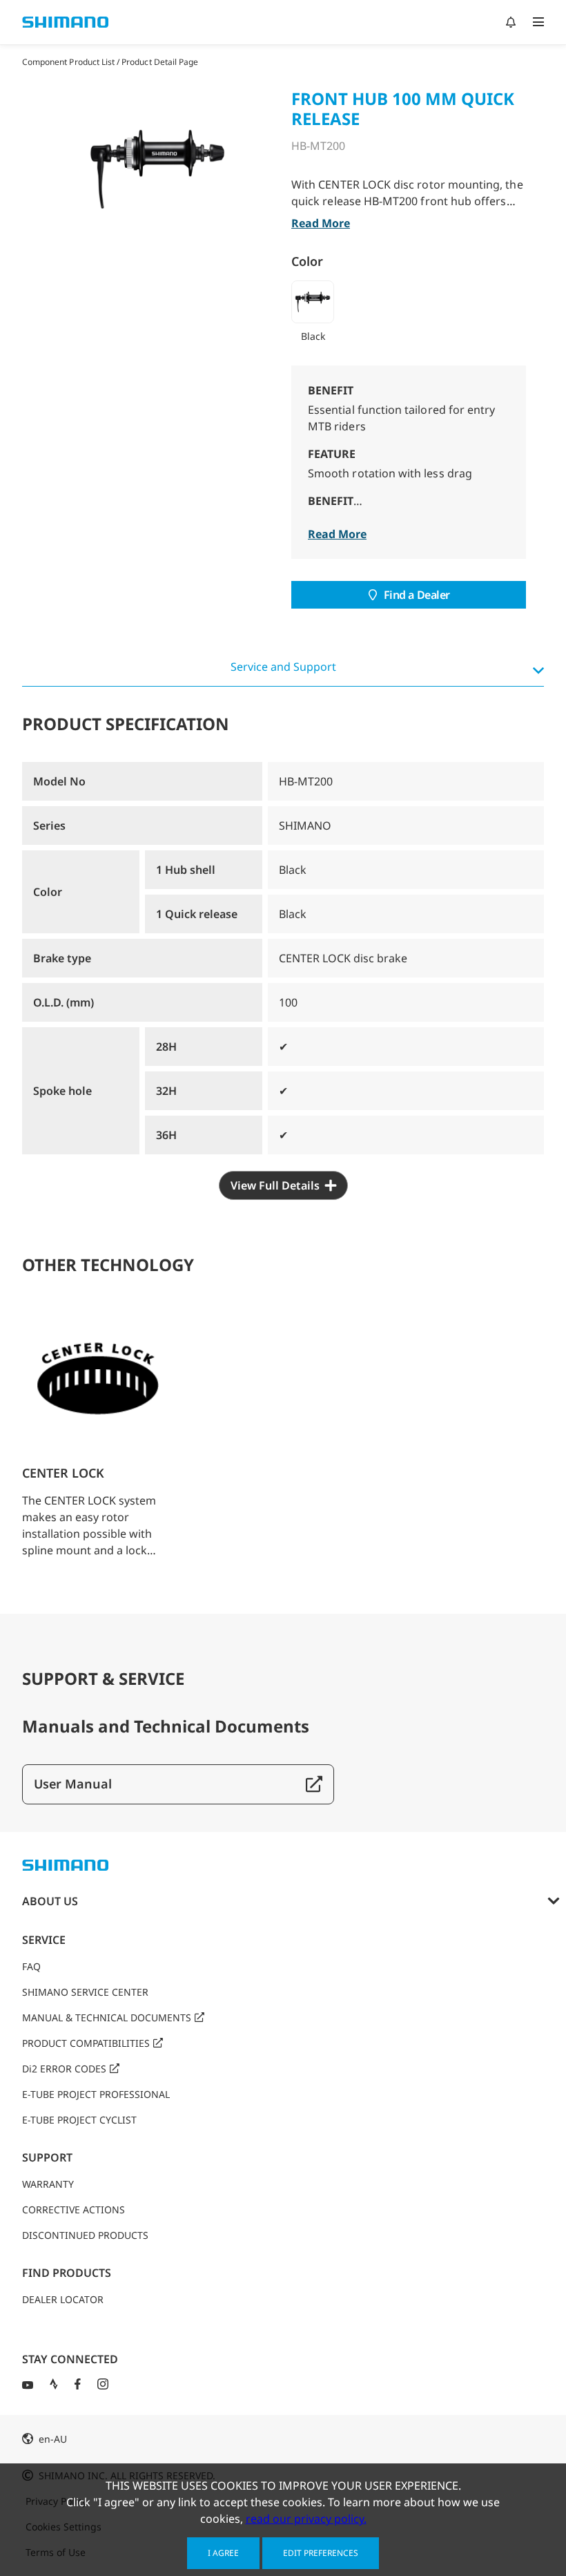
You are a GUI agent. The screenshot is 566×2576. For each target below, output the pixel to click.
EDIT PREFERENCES (321, 2553)
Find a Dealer (417, 595)
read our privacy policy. (306, 2519)
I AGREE (223, 2553)
